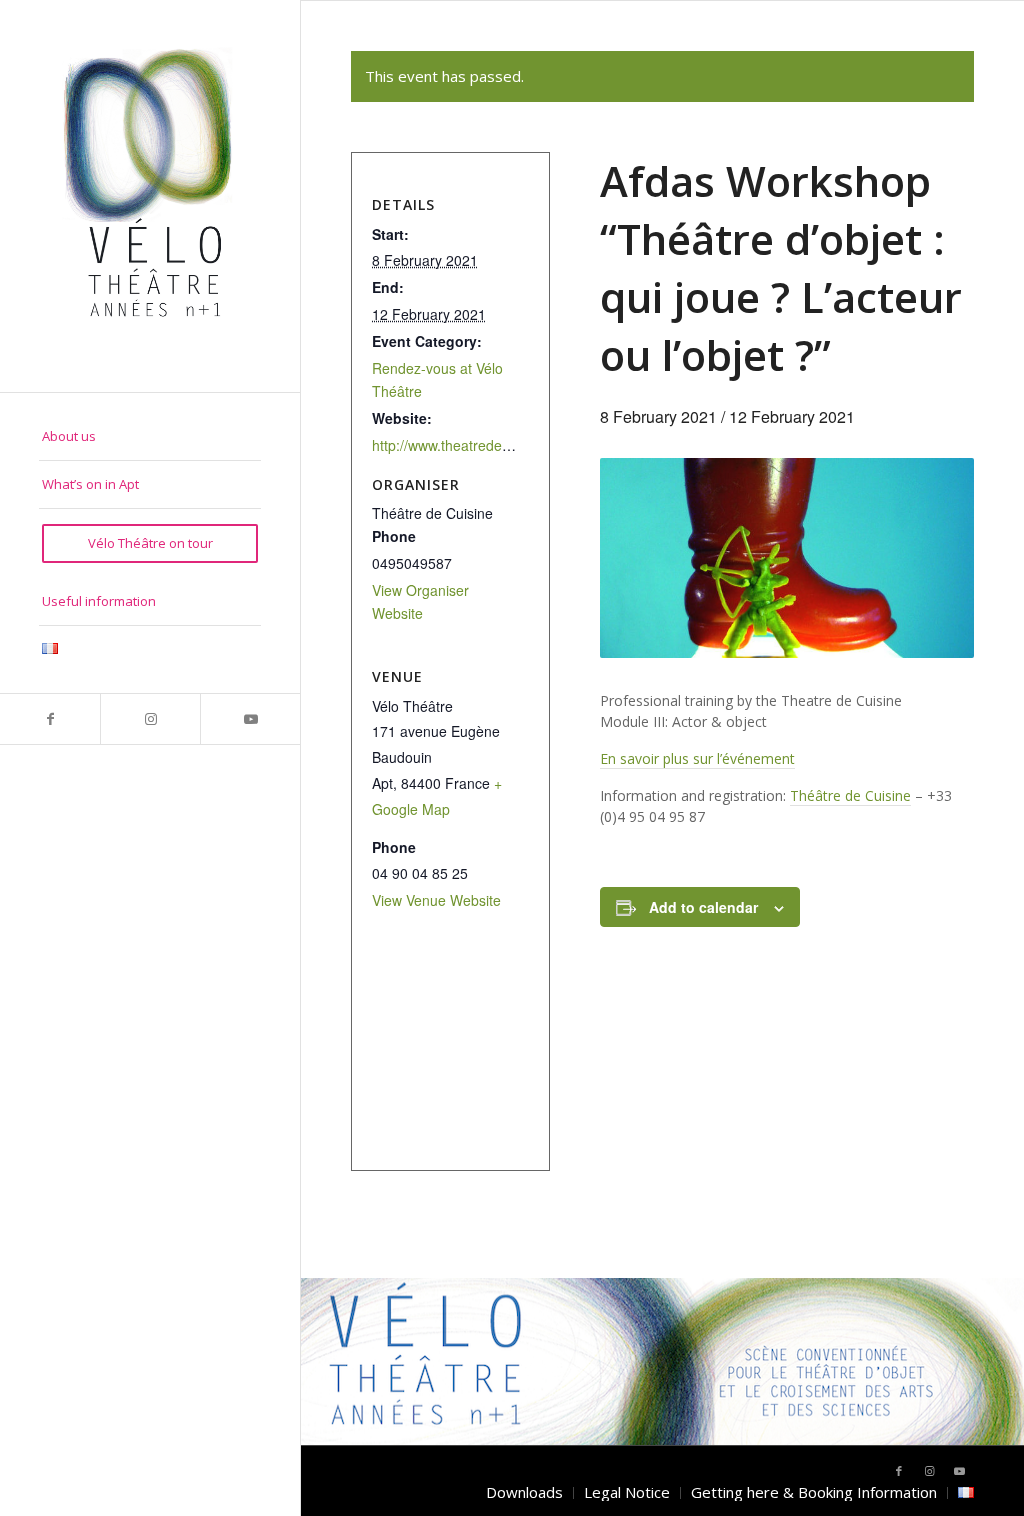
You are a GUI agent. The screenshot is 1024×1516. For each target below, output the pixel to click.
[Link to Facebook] (50, 719)
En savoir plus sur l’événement (697, 758)
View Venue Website (436, 900)
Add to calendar (703, 907)
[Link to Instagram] (150, 719)
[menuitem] (150, 437)
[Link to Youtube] (250, 719)
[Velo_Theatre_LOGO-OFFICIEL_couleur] (150, 196)
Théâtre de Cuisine (850, 795)
